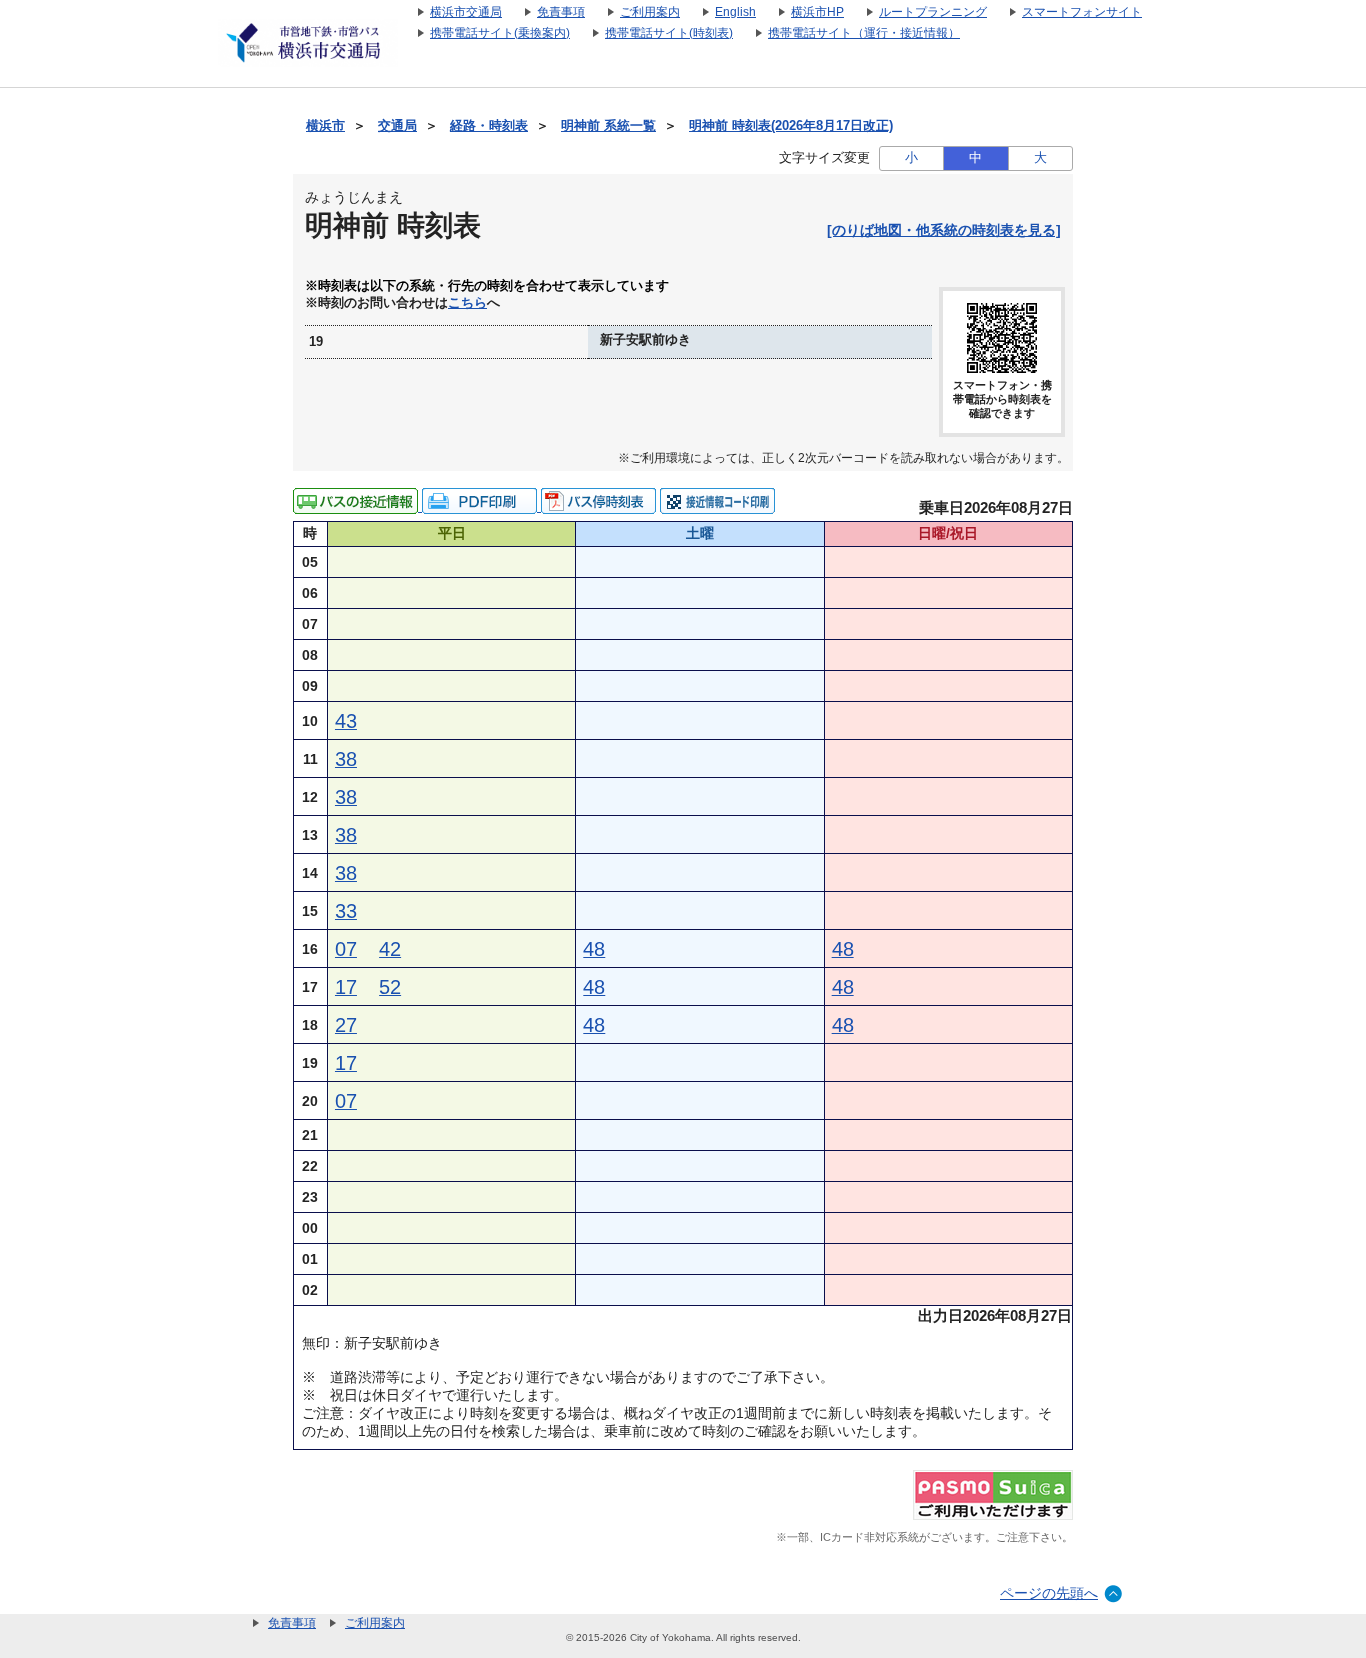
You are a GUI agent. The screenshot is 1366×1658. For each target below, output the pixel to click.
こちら (467, 303)
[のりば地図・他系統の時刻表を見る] (944, 230)
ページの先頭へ (1049, 1593)
